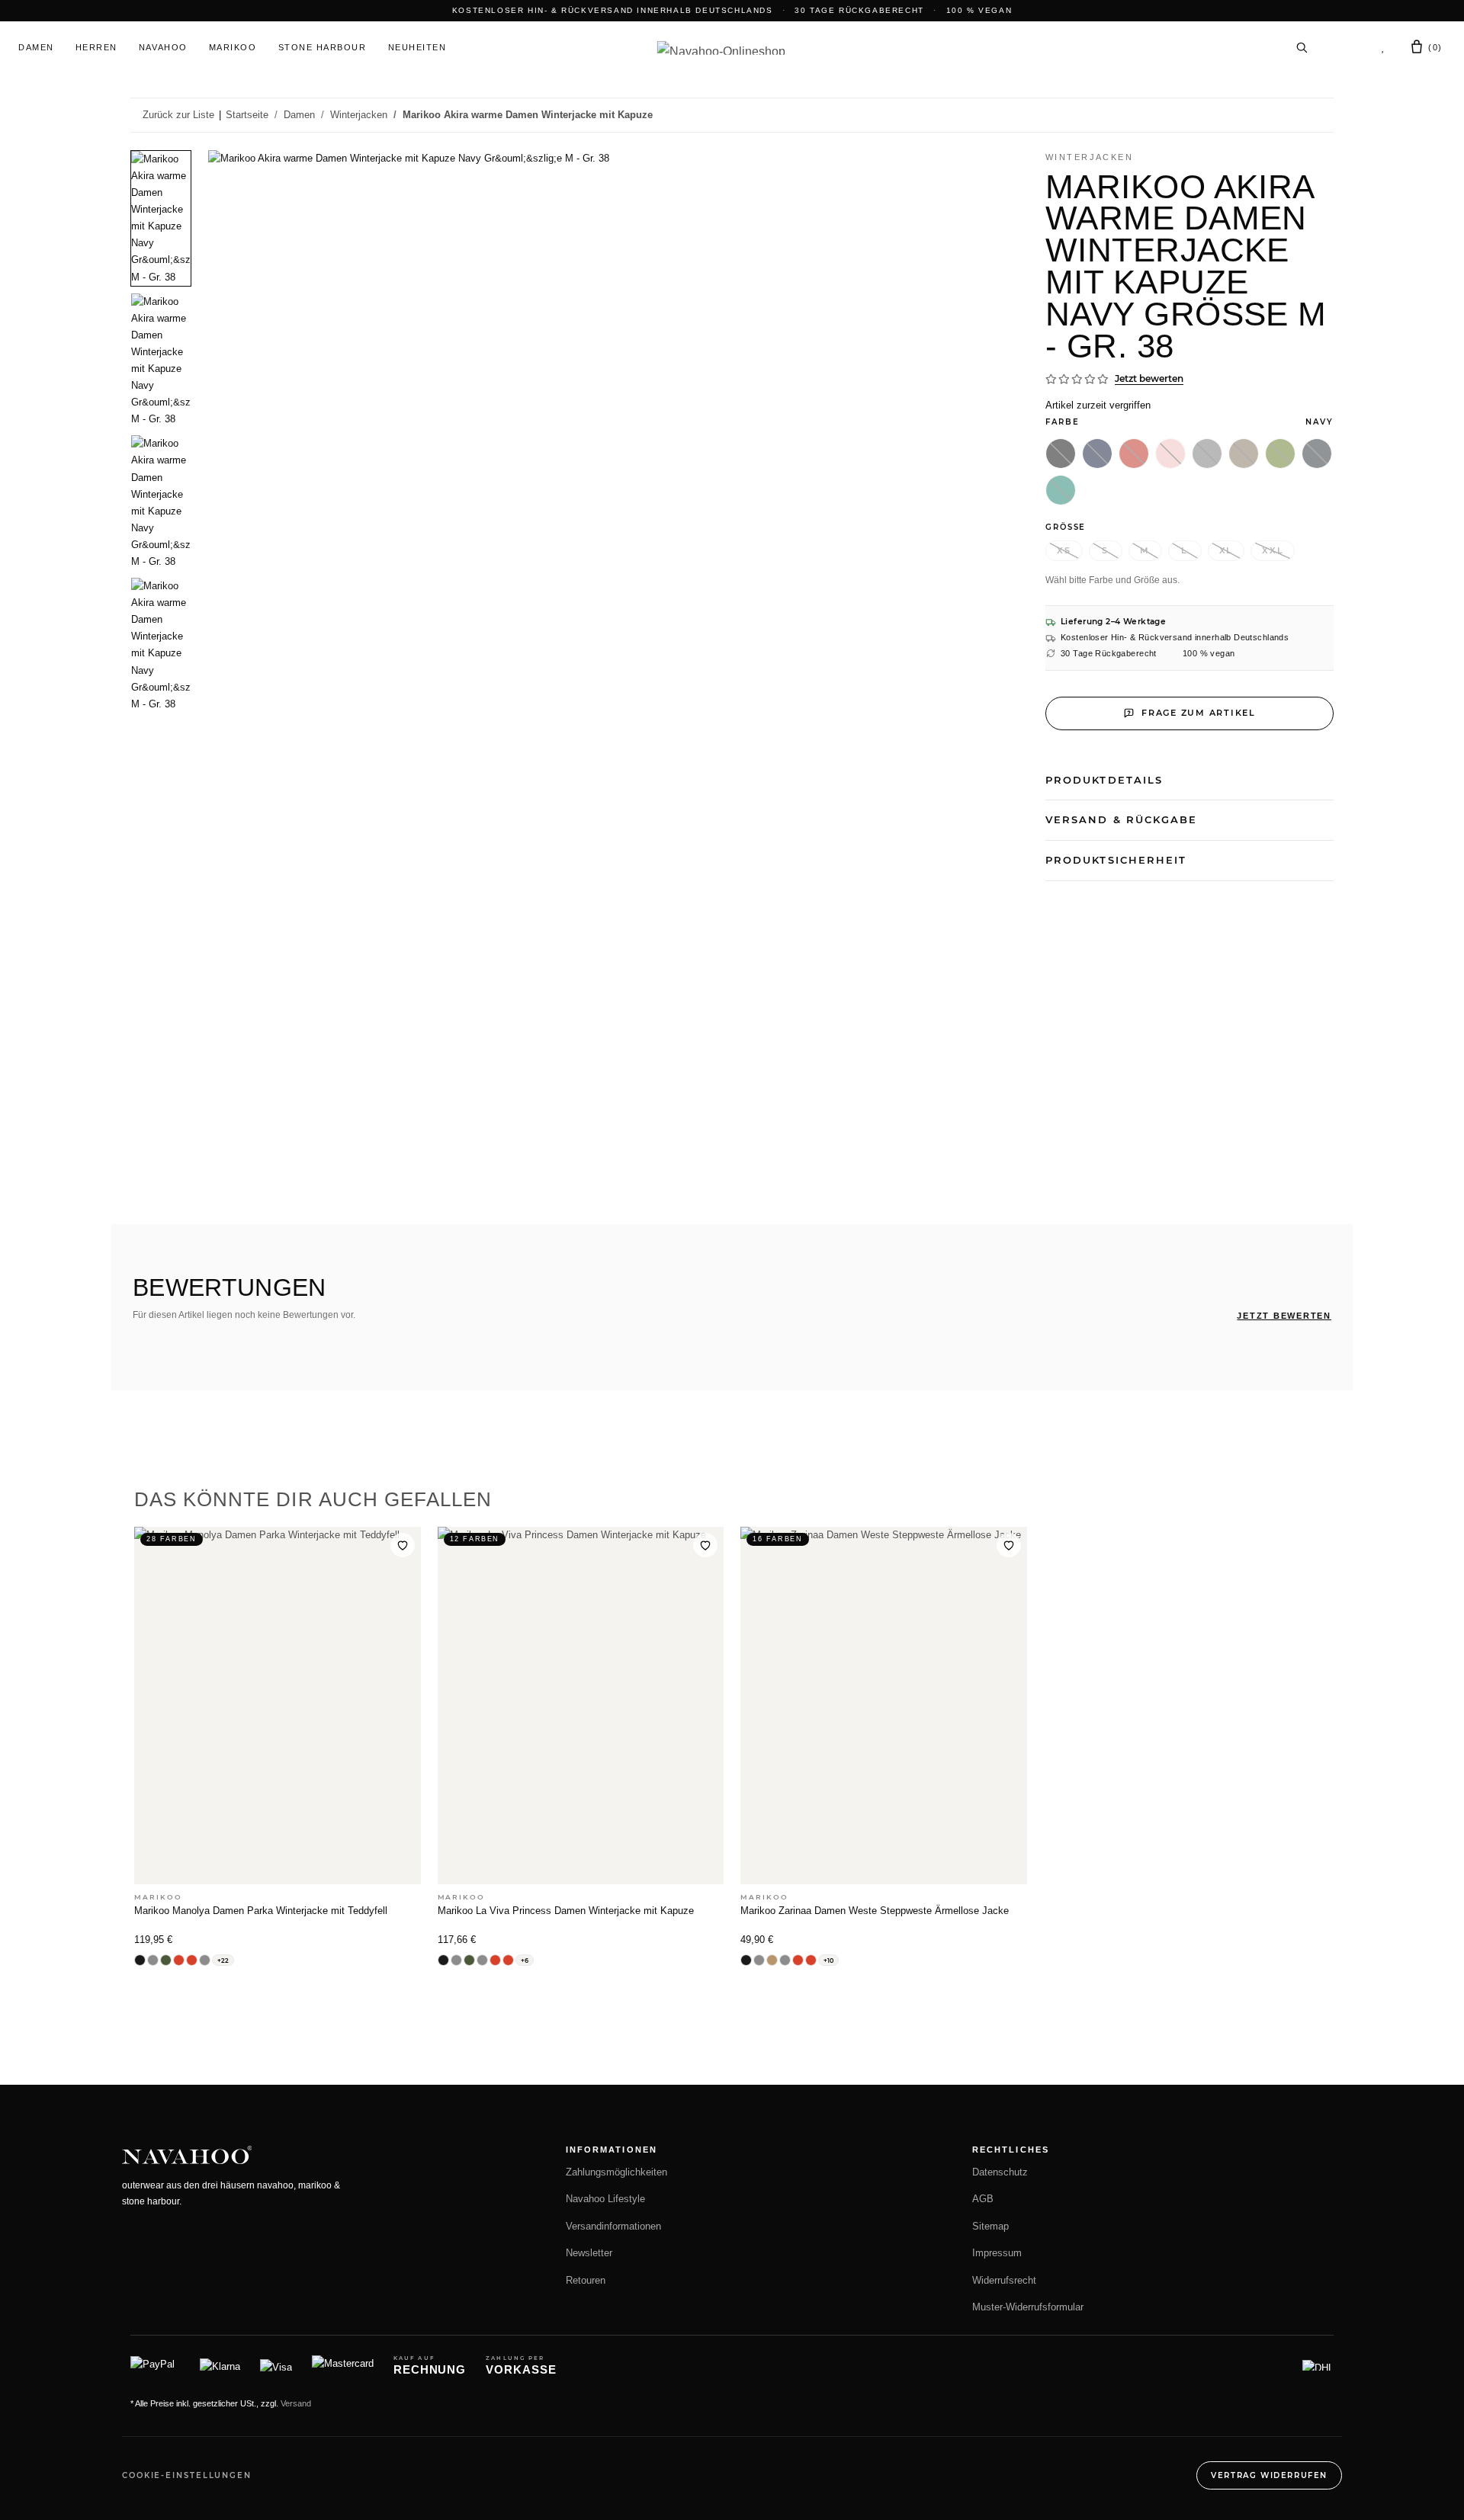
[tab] (161, 218)
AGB (983, 2199)
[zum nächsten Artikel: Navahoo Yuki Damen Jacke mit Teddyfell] (1318, 115)
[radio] (1061, 454)
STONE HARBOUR (323, 47)
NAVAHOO (163, 47)
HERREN (96, 47)
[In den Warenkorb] (143, 142)
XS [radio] (1064, 550)
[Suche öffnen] (1302, 47)
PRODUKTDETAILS (1104, 780)
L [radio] (1185, 550)
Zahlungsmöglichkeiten (616, 2172)
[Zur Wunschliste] (403, 1545)
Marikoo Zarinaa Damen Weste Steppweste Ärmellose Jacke (875, 1911)
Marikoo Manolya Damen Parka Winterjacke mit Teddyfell (261, 1911)
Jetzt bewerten (1149, 378)
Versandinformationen (613, 2227)
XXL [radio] (1273, 550)
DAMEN (36, 47)
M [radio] (1145, 550)
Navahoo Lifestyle (605, 2199)
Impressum (997, 2253)
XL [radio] (1226, 550)
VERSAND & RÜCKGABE (1121, 819)
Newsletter (589, 2253)
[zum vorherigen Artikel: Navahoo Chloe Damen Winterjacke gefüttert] (1286, 115)
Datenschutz (1000, 2172)
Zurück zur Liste (178, 115)
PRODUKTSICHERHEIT (1116, 860)
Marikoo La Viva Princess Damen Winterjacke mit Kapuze (566, 1911)
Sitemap (990, 2227)
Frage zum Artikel (1199, 713)
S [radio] (1105, 550)
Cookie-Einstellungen (187, 2475)
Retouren (586, 2281)
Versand (296, 2403)
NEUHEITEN (417, 47)
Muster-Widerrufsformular (1028, 2307)
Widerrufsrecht (1004, 2281)
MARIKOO (233, 47)
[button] (1344, 47)
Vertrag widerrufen (1269, 2475)
